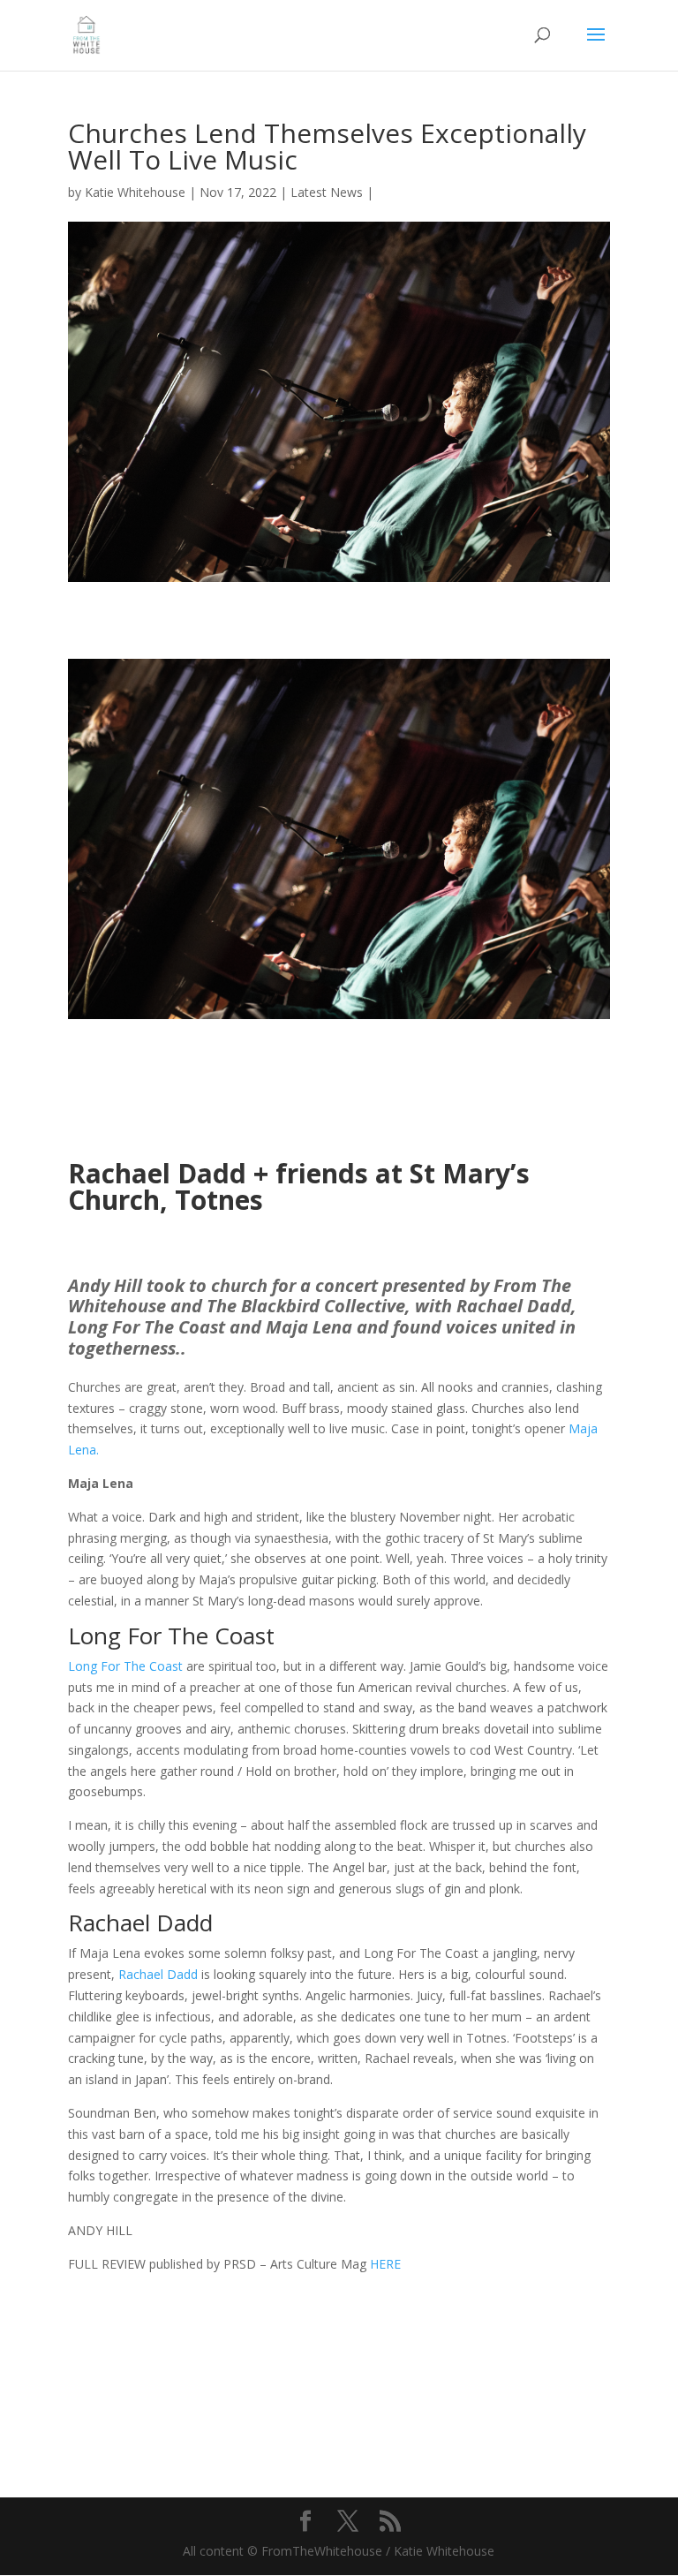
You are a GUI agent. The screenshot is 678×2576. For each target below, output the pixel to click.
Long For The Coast (125, 1666)
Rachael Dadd (158, 1974)
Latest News (327, 192)
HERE (385, 2264)
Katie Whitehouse (135, 192)
